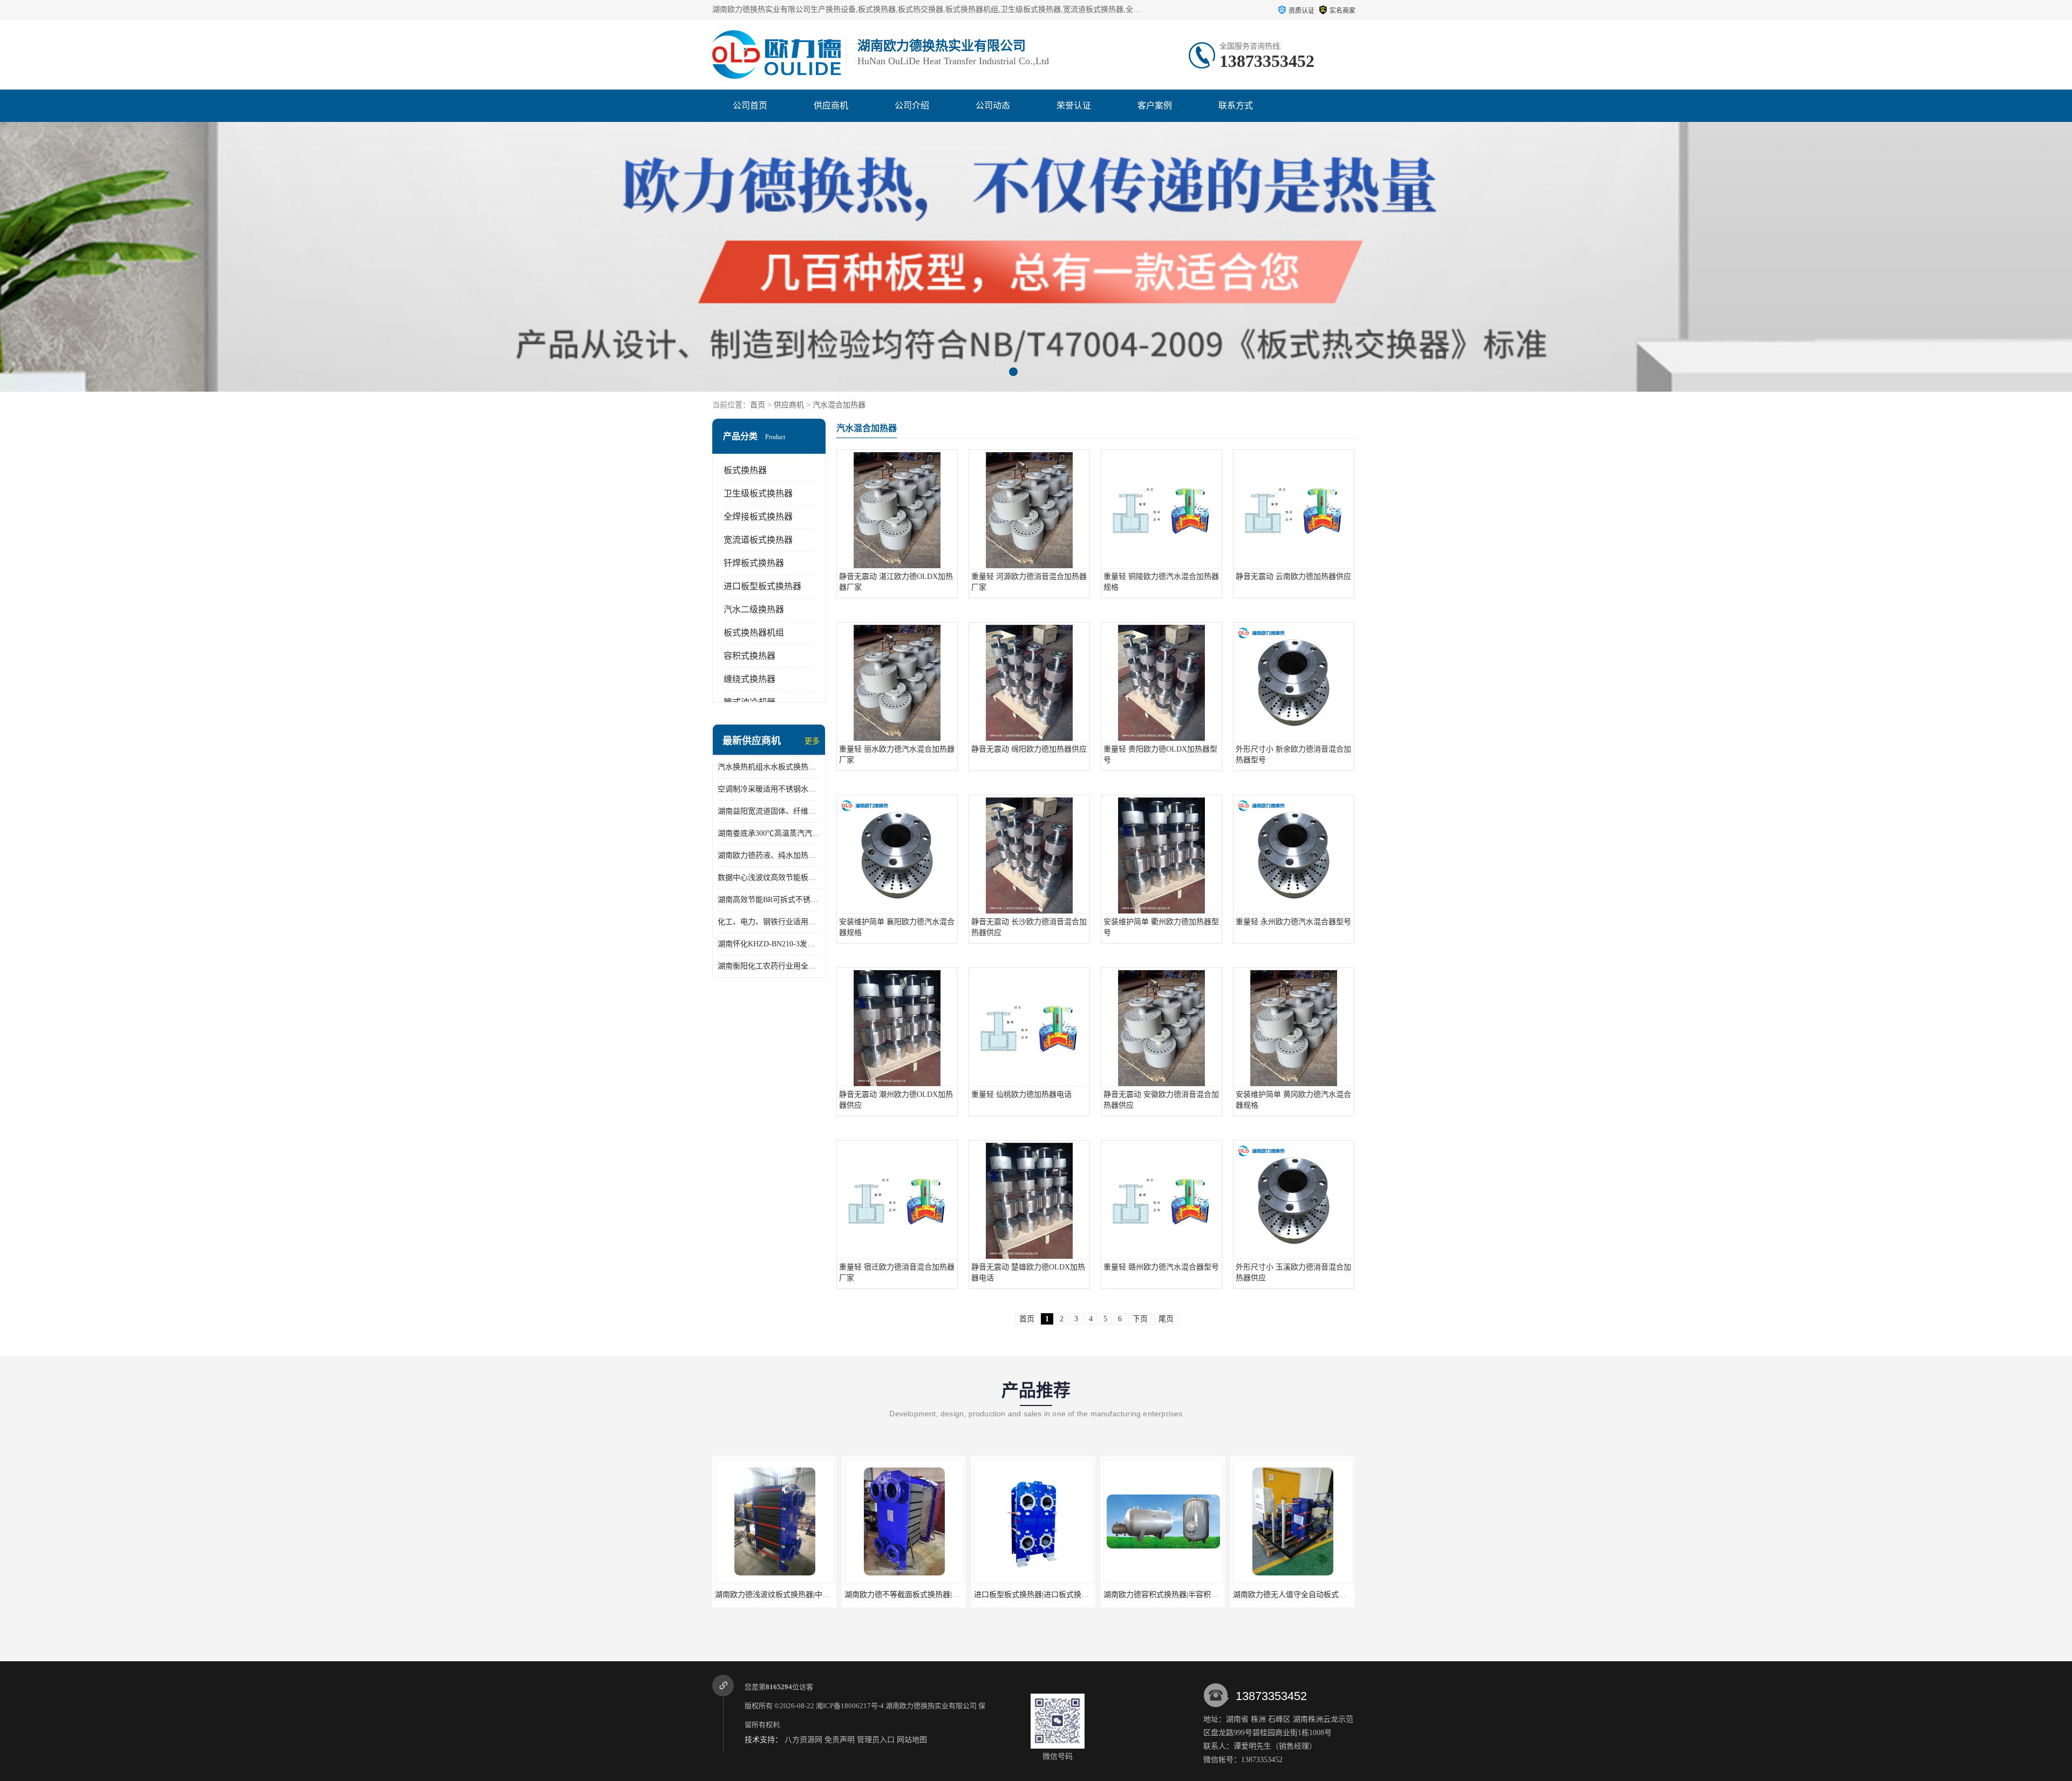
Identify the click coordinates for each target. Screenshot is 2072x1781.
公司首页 (750, 105)
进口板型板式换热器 (762, 586)
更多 (812, 741)
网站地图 (912, 1740)
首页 (758, 405)
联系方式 (1236, 105)
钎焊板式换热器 (754, 563)
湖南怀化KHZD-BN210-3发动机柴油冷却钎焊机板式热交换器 (769, 944)
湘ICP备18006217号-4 (850, 1706)
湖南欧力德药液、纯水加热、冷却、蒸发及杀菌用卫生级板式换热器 (769, 855)
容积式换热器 (749, 656)
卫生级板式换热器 (758, 493)
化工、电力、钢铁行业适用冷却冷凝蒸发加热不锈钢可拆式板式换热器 (769, 922)
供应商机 (831, 105)
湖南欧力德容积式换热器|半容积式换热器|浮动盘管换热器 (1070, 1595)
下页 (1140, 1319)
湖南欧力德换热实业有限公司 (931, 1706)
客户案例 (1155, 105)
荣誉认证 (1074, 105)
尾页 (1166, 1319)
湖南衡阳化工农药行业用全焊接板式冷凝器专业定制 (769, 966)
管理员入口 (876, 1740)
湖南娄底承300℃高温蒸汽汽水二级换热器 (769, 833)
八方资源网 (803, 1740)
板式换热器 (745, 470)
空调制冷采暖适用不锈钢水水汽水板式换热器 (769, 789)
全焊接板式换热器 (758, 517)
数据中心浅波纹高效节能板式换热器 (769, 878)
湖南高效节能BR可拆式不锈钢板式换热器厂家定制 (769, 900)
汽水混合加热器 (839, 405)
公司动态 (993, 105)
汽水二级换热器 (754, 609)
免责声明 (840, 1740)
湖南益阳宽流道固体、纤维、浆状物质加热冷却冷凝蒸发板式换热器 (769, 811)
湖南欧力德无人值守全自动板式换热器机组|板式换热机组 (1199, 1595)
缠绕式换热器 (749, 679)
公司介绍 (912, 105)
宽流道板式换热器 (758, 540)
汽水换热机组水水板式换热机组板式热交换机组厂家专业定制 (769, 767)
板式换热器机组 (754, 633)
